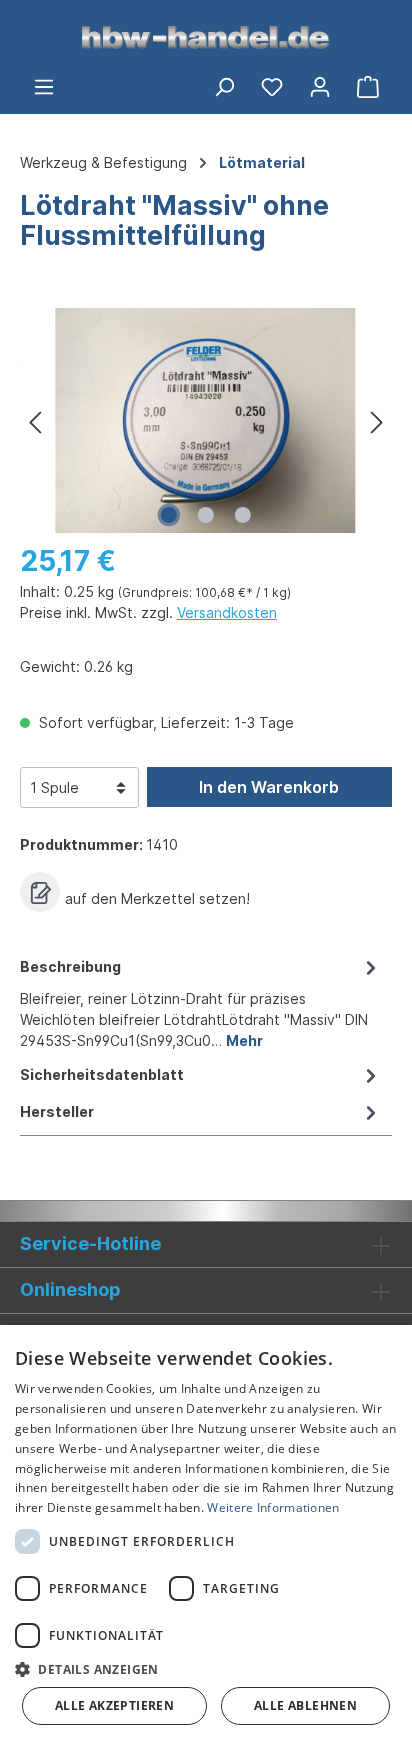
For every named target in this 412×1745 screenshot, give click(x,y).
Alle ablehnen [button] (305, 1705)
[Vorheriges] (35, 420)
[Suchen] (224, 86)
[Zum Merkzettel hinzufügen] (40, 892)
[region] (206, 420)
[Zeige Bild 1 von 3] (169, 515)
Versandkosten (227, 612)
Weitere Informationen (273, 1507)
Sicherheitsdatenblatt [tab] (102, 1074)
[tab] (201, 1002)
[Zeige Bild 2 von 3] (206, 515)
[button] (206, 1669)
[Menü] (44, 86)
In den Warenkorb (269, 787)
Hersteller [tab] (57, 1111)
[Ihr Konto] (320, 86)
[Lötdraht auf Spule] (206, 420)
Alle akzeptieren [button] (114, 1705)
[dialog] (206, 1535)
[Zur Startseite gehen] (206, 36)
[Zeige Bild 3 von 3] (243, 515)
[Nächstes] (377, 420)
